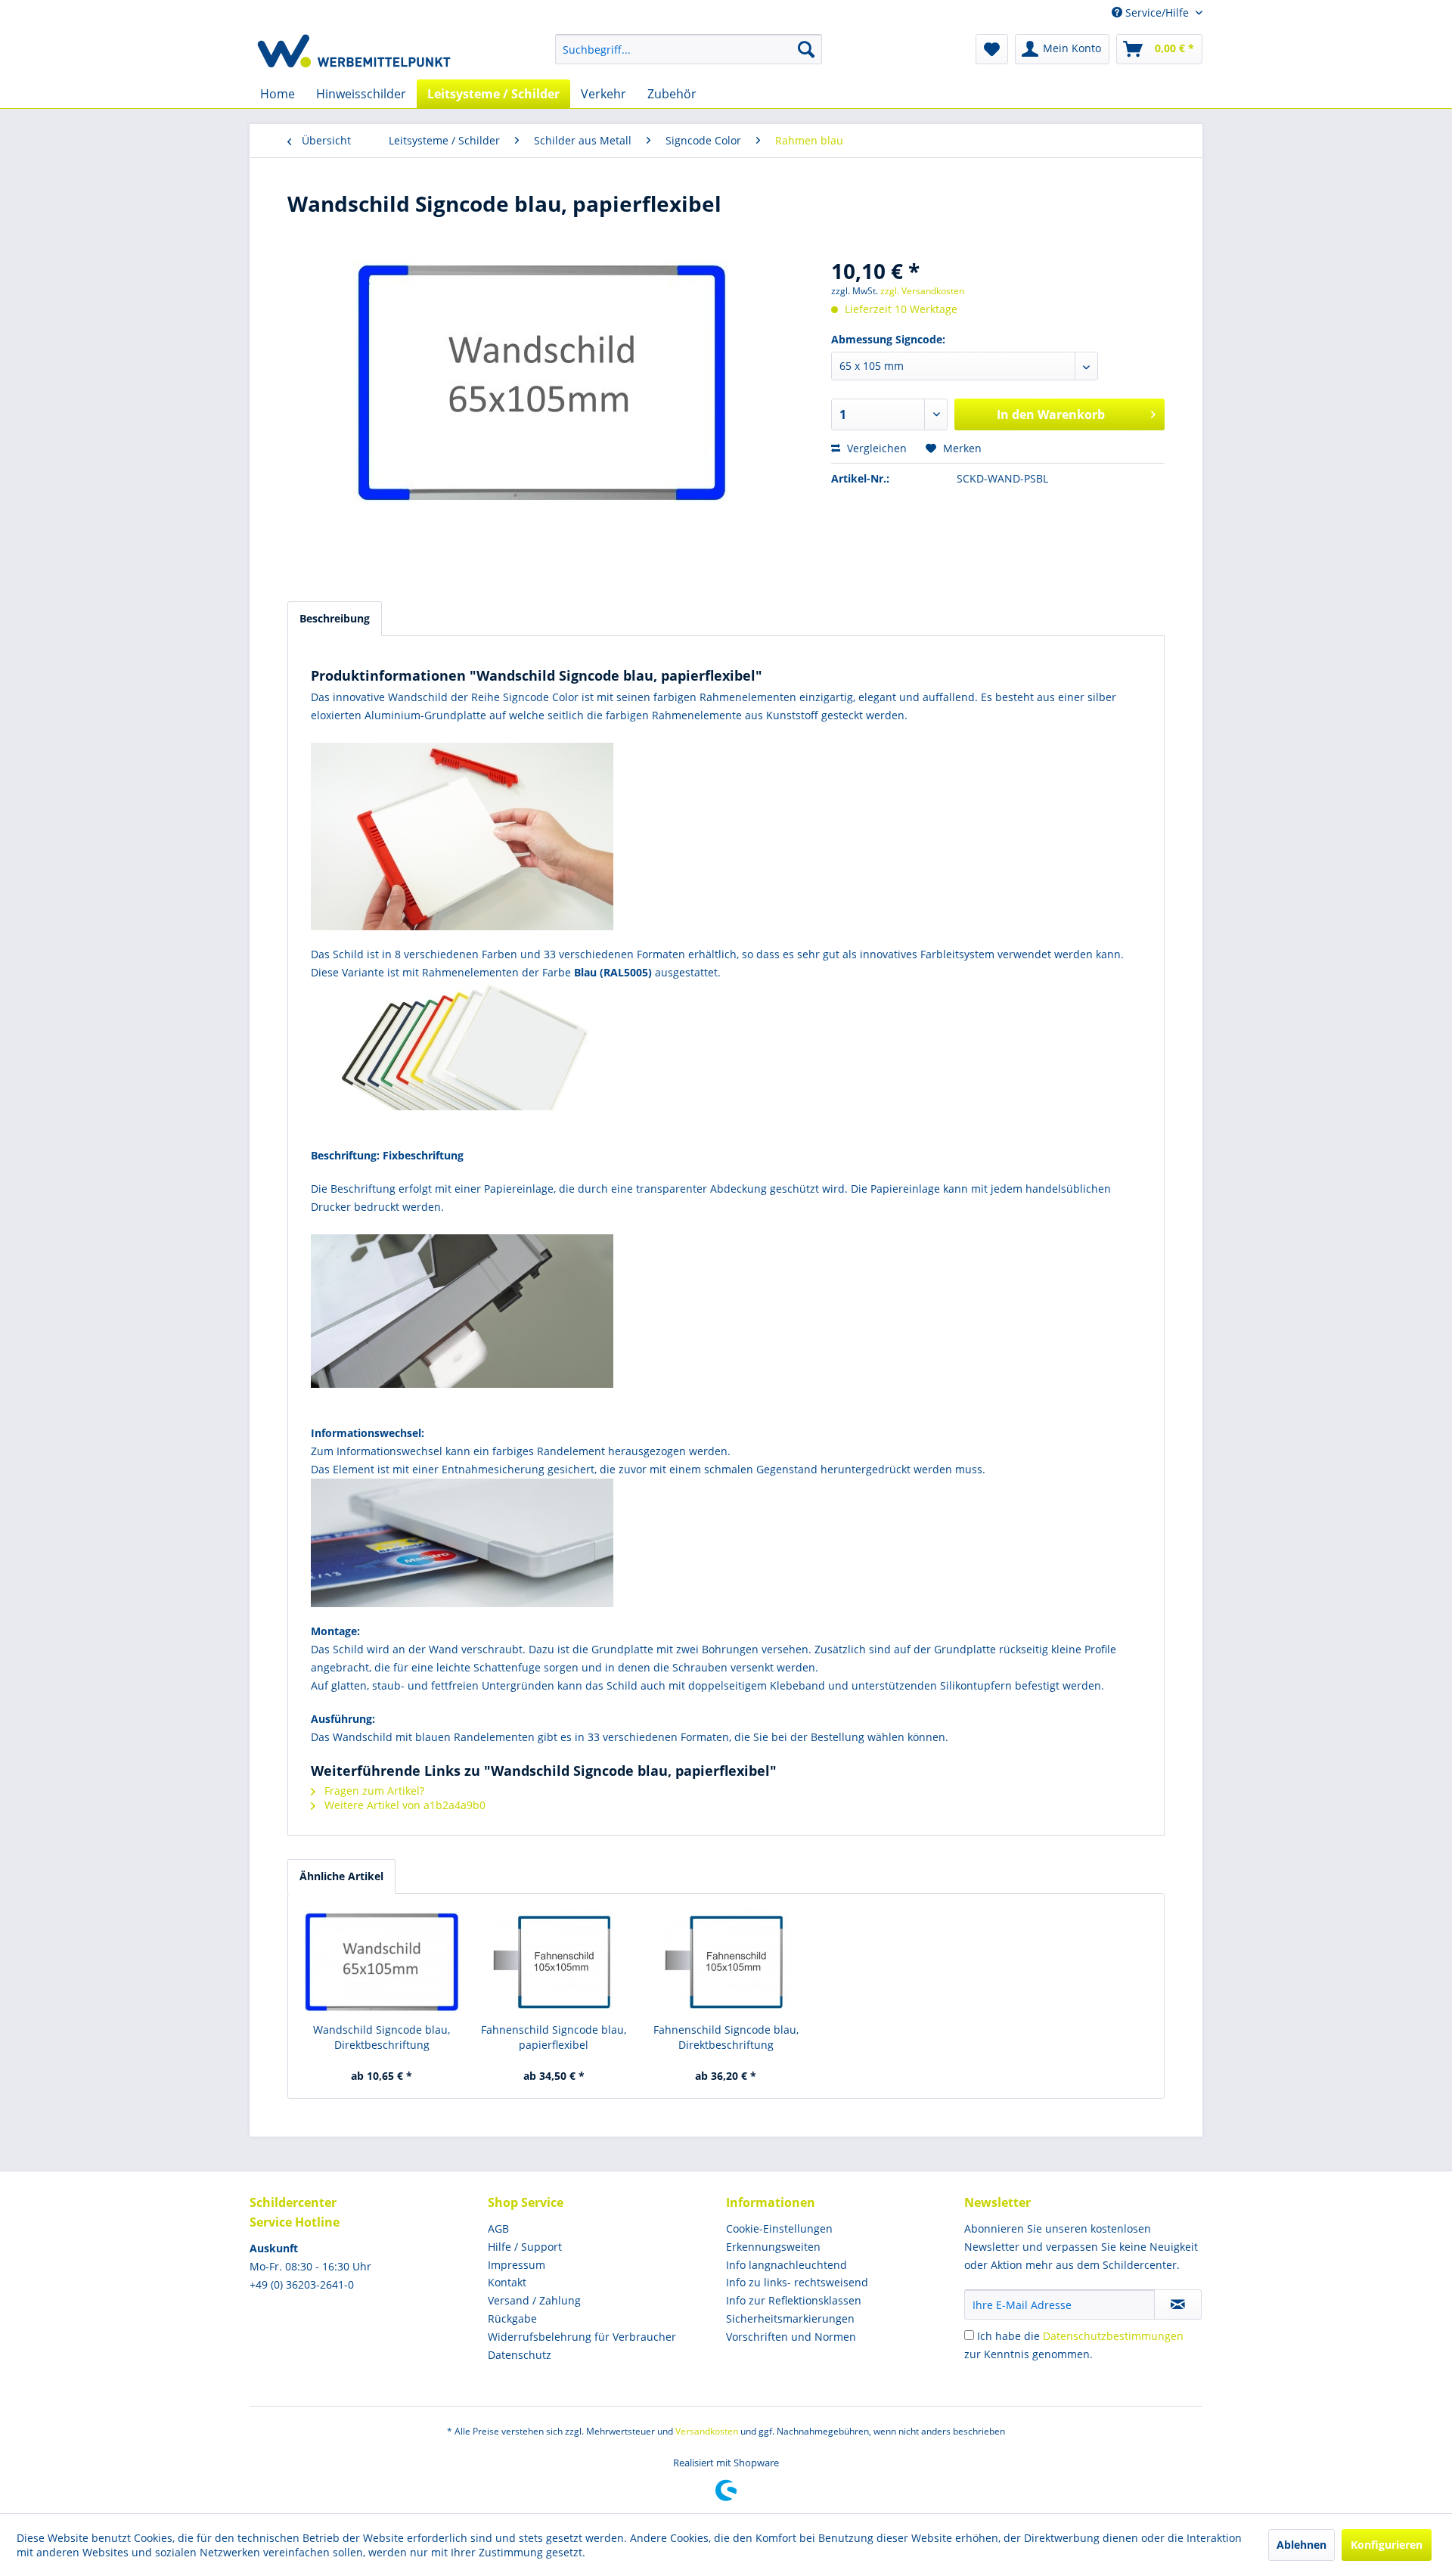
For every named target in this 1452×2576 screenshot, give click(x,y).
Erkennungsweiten (773, 2247)
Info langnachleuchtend (786, 2265)
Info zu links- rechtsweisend (797, 2282)
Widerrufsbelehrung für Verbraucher (582, 2337)
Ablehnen (1302, 2545)
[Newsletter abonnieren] (1178, 2304)
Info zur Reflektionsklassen (794, 2300)
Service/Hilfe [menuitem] (1157, 12)
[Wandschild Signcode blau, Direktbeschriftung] (382, 1962)
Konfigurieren (1387, 2545)
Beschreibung (335, 618)
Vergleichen (875, 448)
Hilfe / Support (525, 2247)
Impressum (517, 2265)
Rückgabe (512, 2318)
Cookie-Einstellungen (779, 2228)
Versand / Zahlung (534, 2300)
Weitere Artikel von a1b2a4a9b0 (403, 1805)
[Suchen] (806, 49)
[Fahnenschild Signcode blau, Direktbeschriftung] (726, 1962)
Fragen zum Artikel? (373, 1791)
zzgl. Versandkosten (922, 291)
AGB (498, 2228)
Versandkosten (707, 2431)
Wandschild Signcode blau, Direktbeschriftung (382, 2037)
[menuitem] (689, 49)
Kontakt (507, 2282)
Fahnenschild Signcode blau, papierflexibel (554, 2037)
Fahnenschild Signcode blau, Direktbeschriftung (726, 2037)
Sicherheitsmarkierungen (790, 2318)
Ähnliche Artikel (341, 1876)
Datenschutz (520, 2355)
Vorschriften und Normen (791, 2337)
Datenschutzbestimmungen (1113, 2336)
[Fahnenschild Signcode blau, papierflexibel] (554, 1962)
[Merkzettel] (992, 49)
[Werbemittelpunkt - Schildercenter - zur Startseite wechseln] (354, 53)
